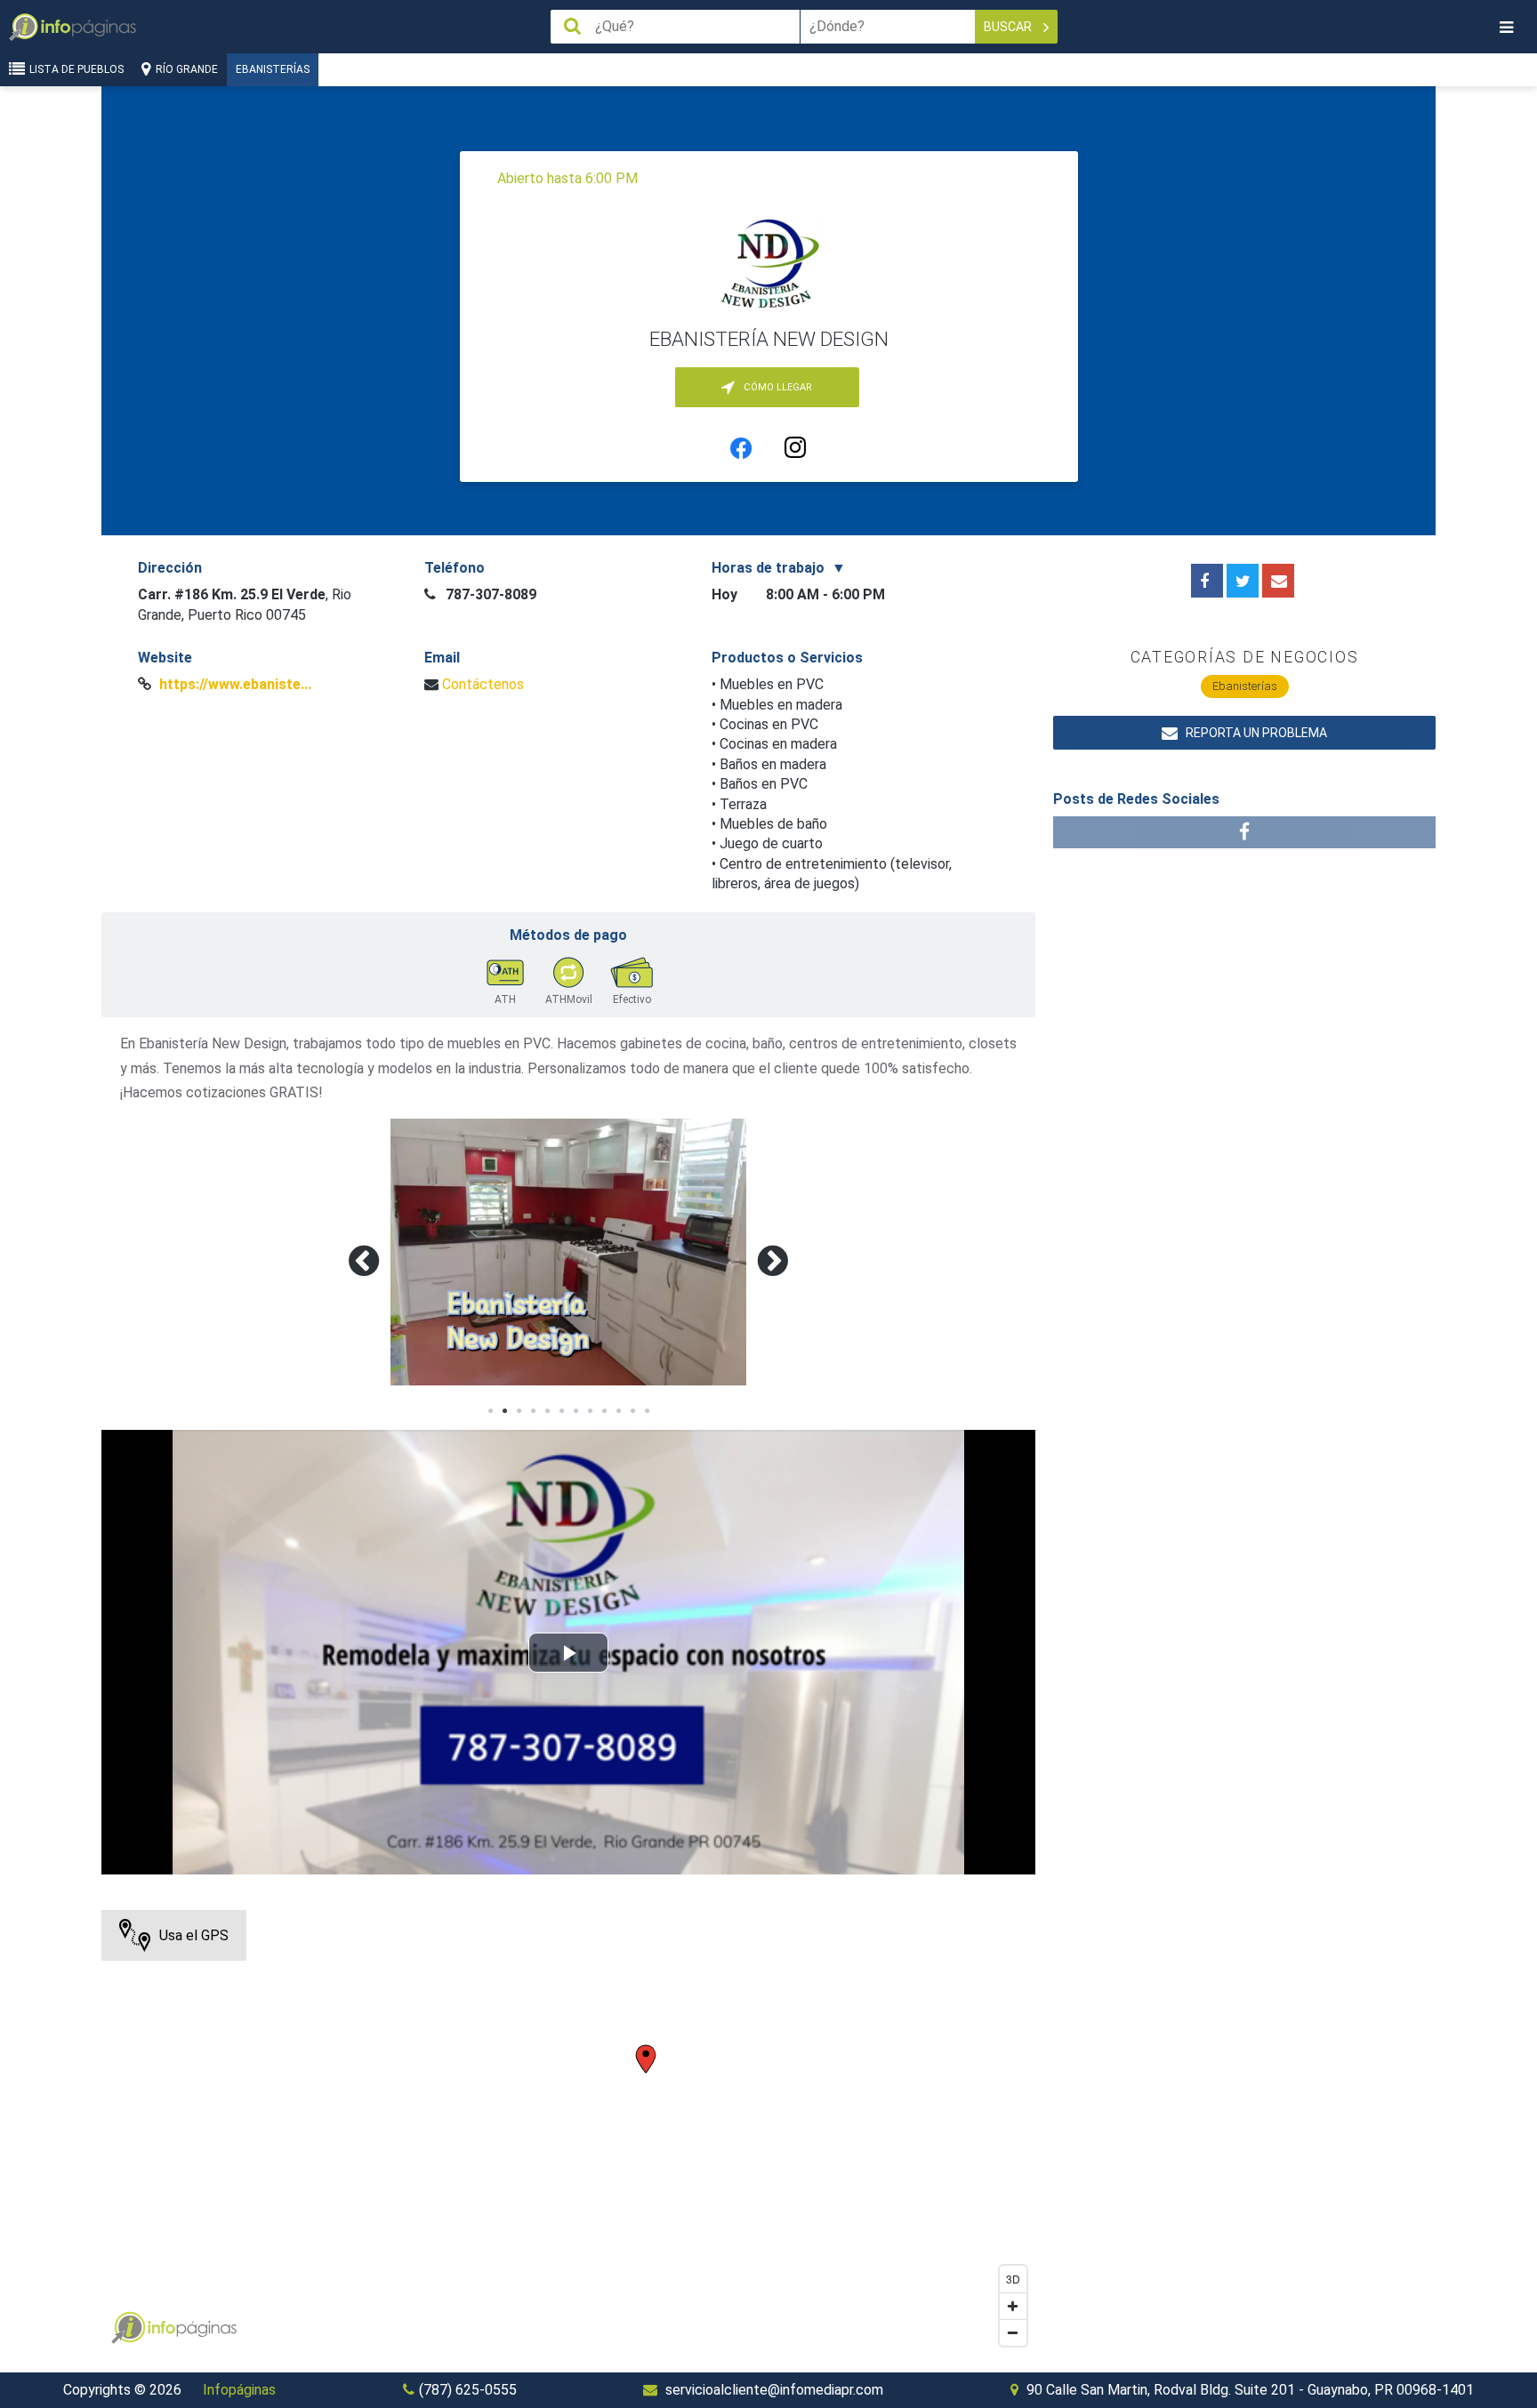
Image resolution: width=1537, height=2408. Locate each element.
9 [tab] (604, 1411)
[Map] (568, 2132)
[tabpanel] (568, 1252)
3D (1013, 2279)
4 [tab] (533, 1411)
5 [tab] (547, 1411)
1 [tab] (490, 1411)
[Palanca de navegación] (1506, 27)
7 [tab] (575, 1411)
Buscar (1009, 27)
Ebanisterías (273, 69)
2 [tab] (504, 1411)
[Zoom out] (1013, 2332)
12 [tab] (647, 1411)
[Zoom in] (1013, 2306)
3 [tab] (519, 1411)
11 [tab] (632, 1411)
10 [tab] (618, 1411)
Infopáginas (239, 2390)
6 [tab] (561, 1411)
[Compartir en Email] (1278, 581)
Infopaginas (128, 2328)
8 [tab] (590, 1411)
